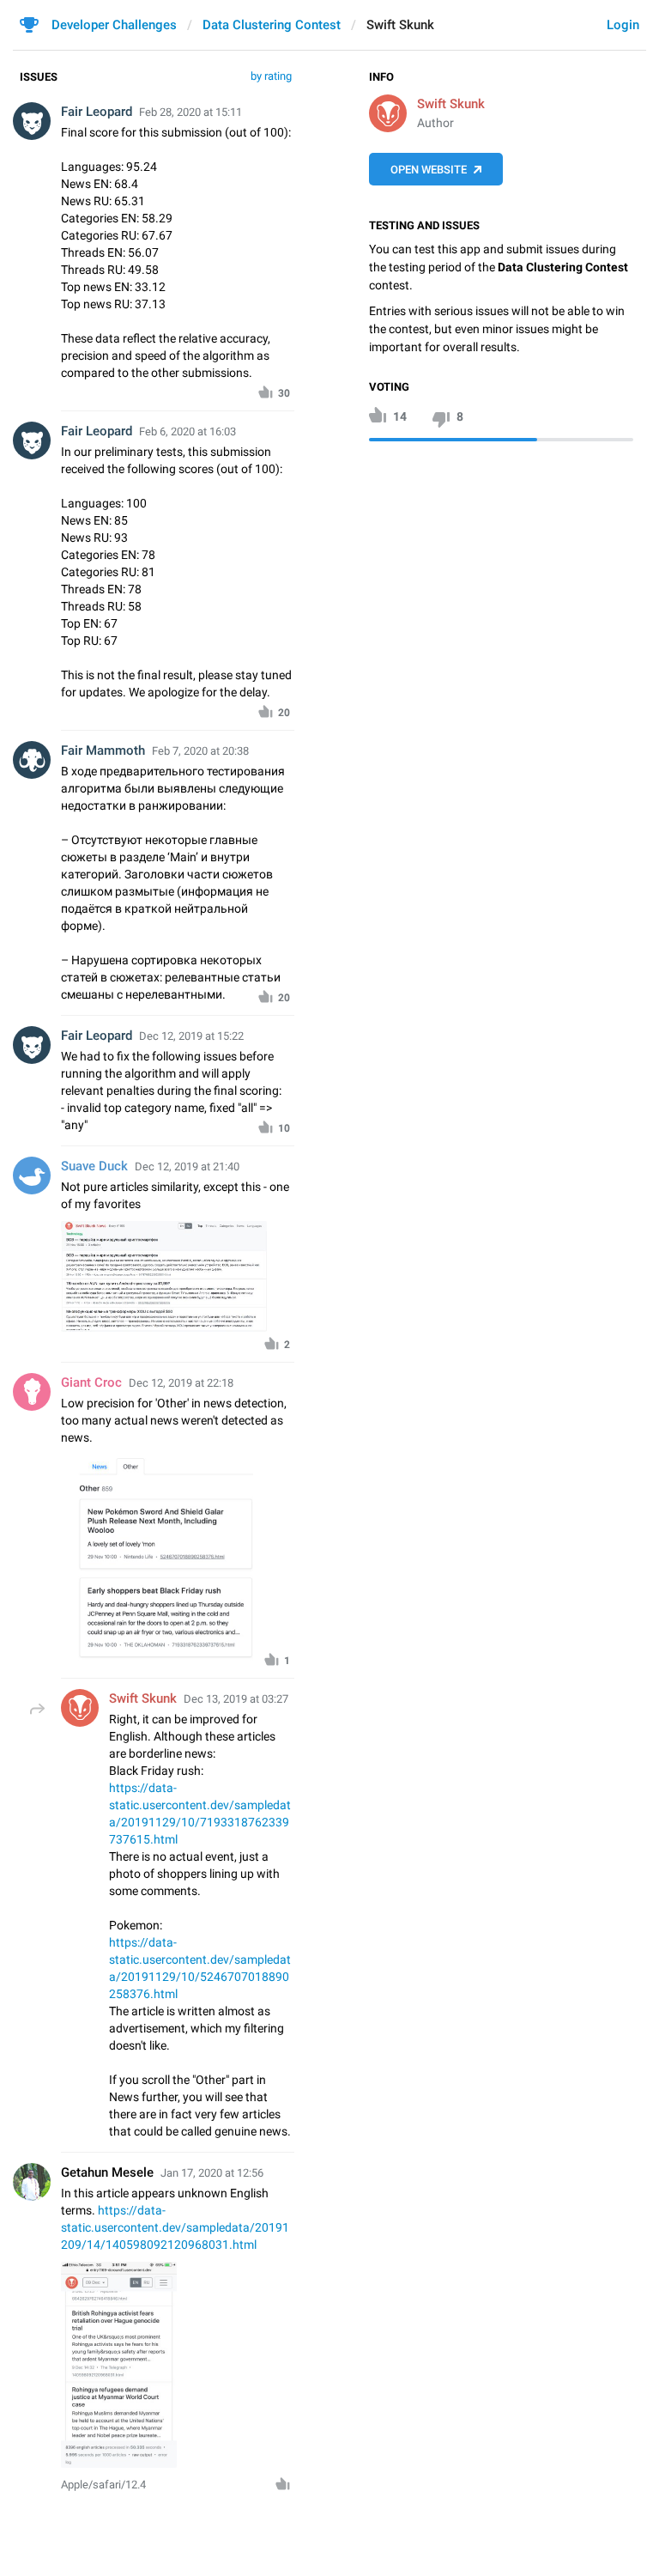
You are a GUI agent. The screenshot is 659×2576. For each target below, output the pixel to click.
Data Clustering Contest (272, 25)
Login (623, 25)
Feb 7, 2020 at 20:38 (200, 751)
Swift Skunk (451, 104)
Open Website (429, 170)
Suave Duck (94, 1166)
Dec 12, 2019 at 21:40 (187, 1166)
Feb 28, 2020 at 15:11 (190, 112)
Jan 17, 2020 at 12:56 (212, 2173)
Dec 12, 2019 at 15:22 (191, 1036)
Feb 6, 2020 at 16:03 (187, 431)
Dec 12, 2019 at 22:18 (181, 1383)
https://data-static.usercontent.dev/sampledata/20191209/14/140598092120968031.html (175, 2227)
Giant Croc (91, 1382)
